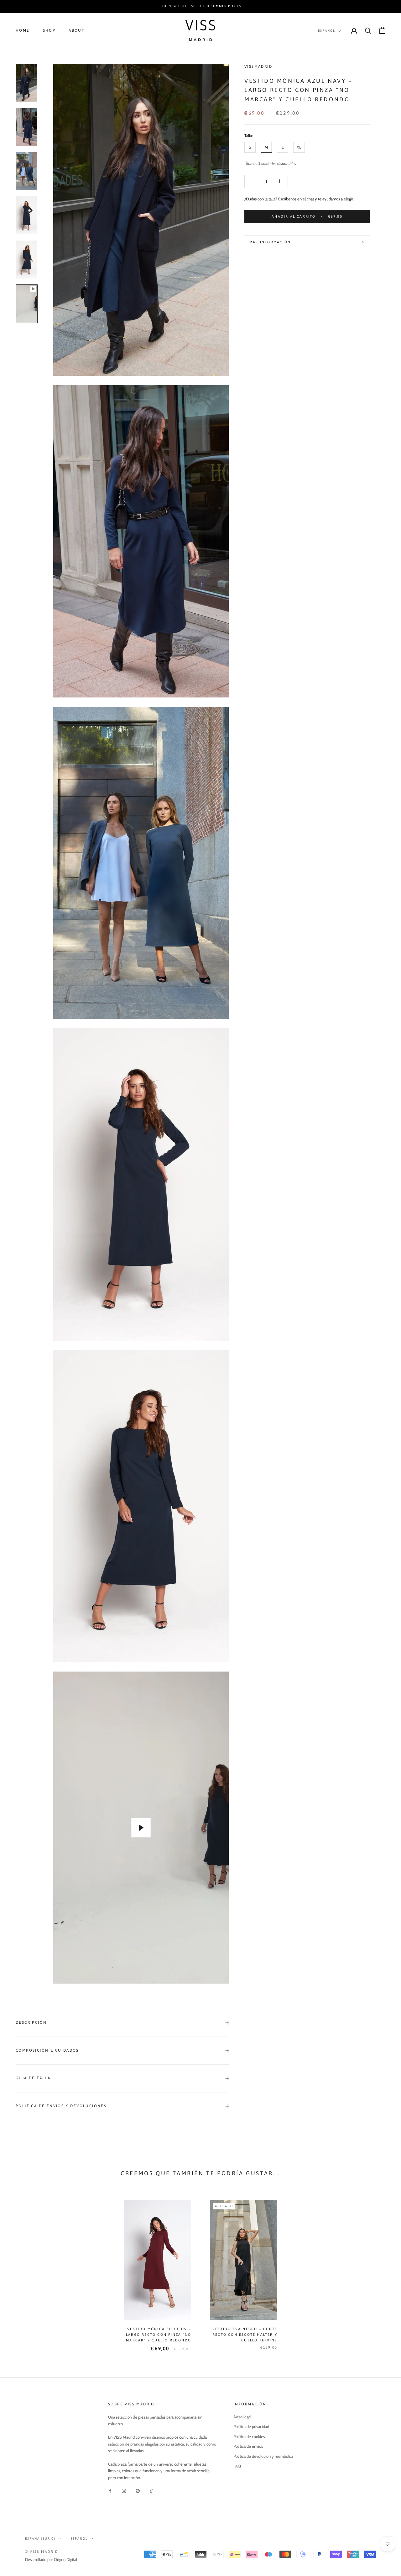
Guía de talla (33, 2078)
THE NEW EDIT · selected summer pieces (201, 6)
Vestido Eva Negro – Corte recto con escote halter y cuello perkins (245, 2335)
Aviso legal (242, 2417)
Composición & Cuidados (47, 2050)
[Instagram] (124, 2491)
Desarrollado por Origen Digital (51, 2559)
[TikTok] (151, 2491)
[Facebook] (110, 2491)
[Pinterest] (138, 2491)
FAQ (237, 2466)
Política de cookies (249, 2436)
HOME (23, 30)
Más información (270, 242)
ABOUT (77, 30)
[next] (381, 2269)
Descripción (31, 2022)
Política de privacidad (251, 2426)
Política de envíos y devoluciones (61, 2106)
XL (299, 147)
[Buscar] (368, 30)
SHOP (49, 30)
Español (327, 31)
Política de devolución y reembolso (263, 2456)
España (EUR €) (40, 2539)
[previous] (20, 2269)
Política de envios (248, 2446)
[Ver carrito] (382, 30)
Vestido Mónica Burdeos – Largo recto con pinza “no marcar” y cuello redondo (159, 2335)
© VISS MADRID (42, 2552)
